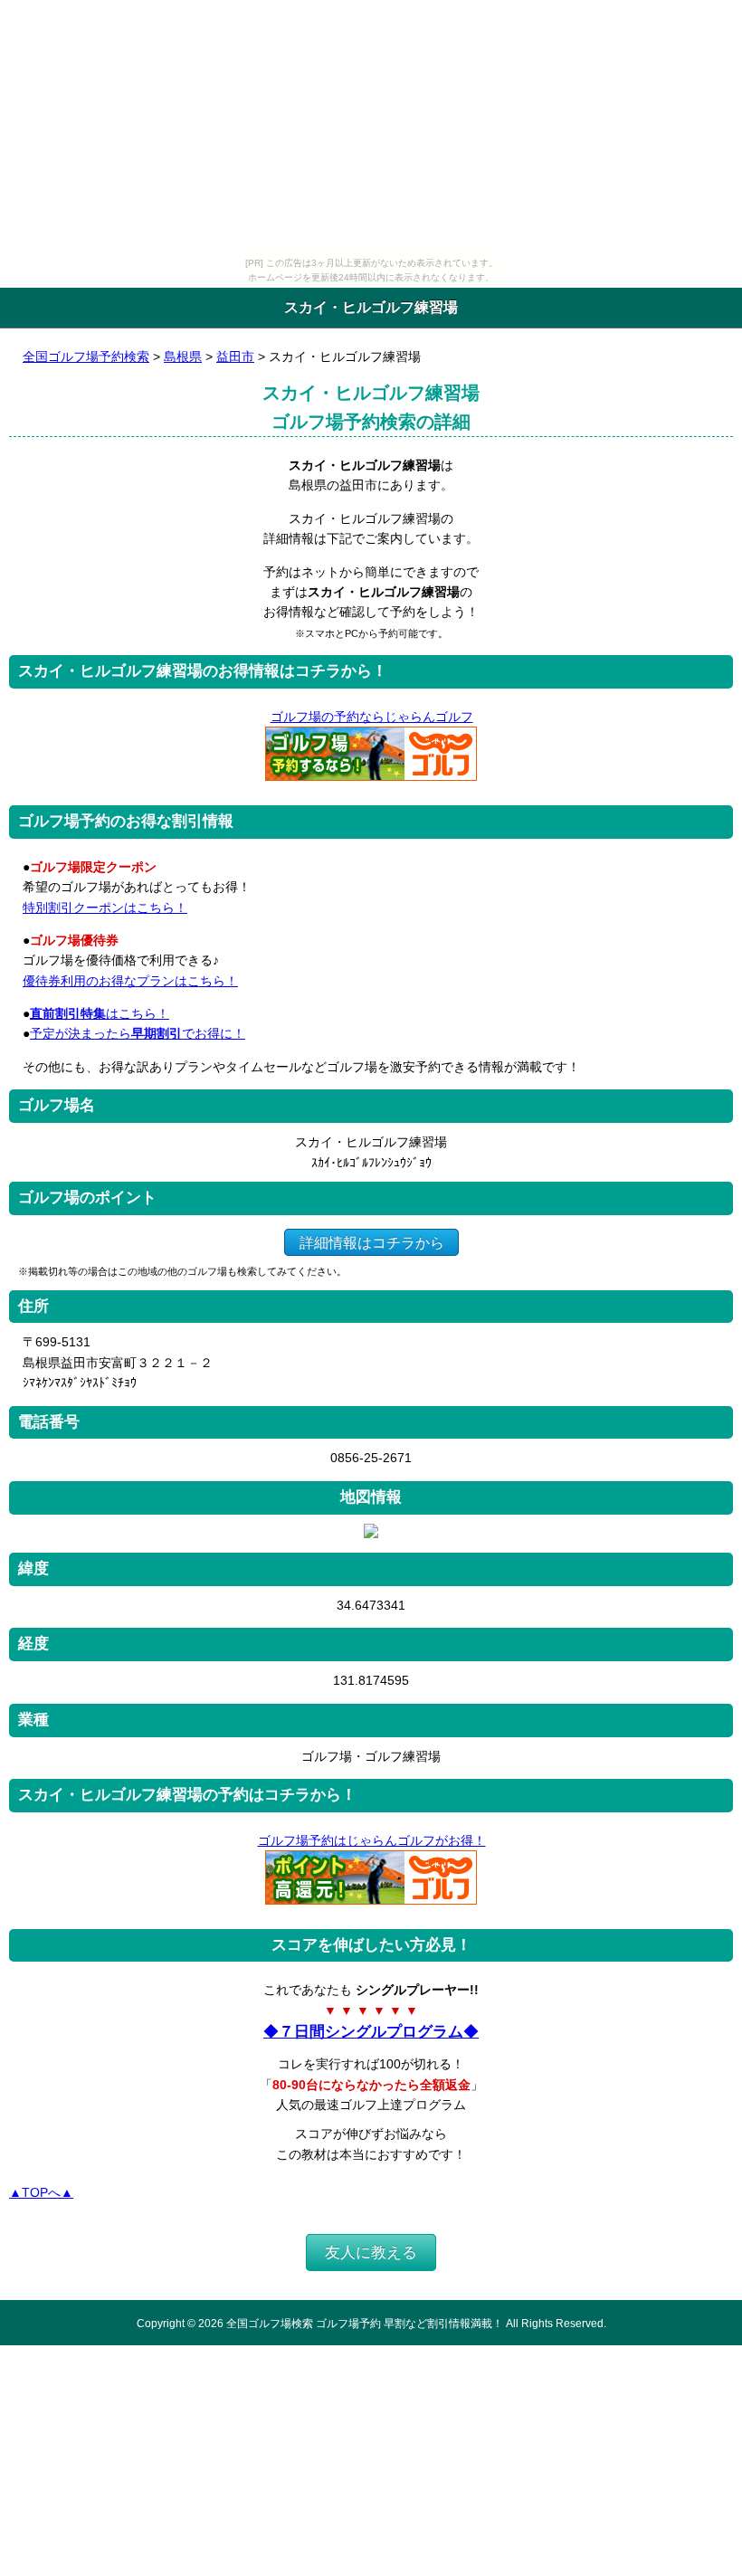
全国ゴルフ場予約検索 (86, 356)
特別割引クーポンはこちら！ (105, 908)
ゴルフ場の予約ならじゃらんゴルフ (372, 717)
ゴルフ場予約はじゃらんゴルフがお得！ (372, 1840)
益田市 (235, 356)
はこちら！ (100, 1013)
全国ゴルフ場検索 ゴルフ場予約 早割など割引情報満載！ (365, 2323)
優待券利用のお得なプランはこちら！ (130, 981)
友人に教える (371, 2253)
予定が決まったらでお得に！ (138, 1033)
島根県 (183, 356)
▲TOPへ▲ (41, 2192)
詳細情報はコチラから (372, 1242)
